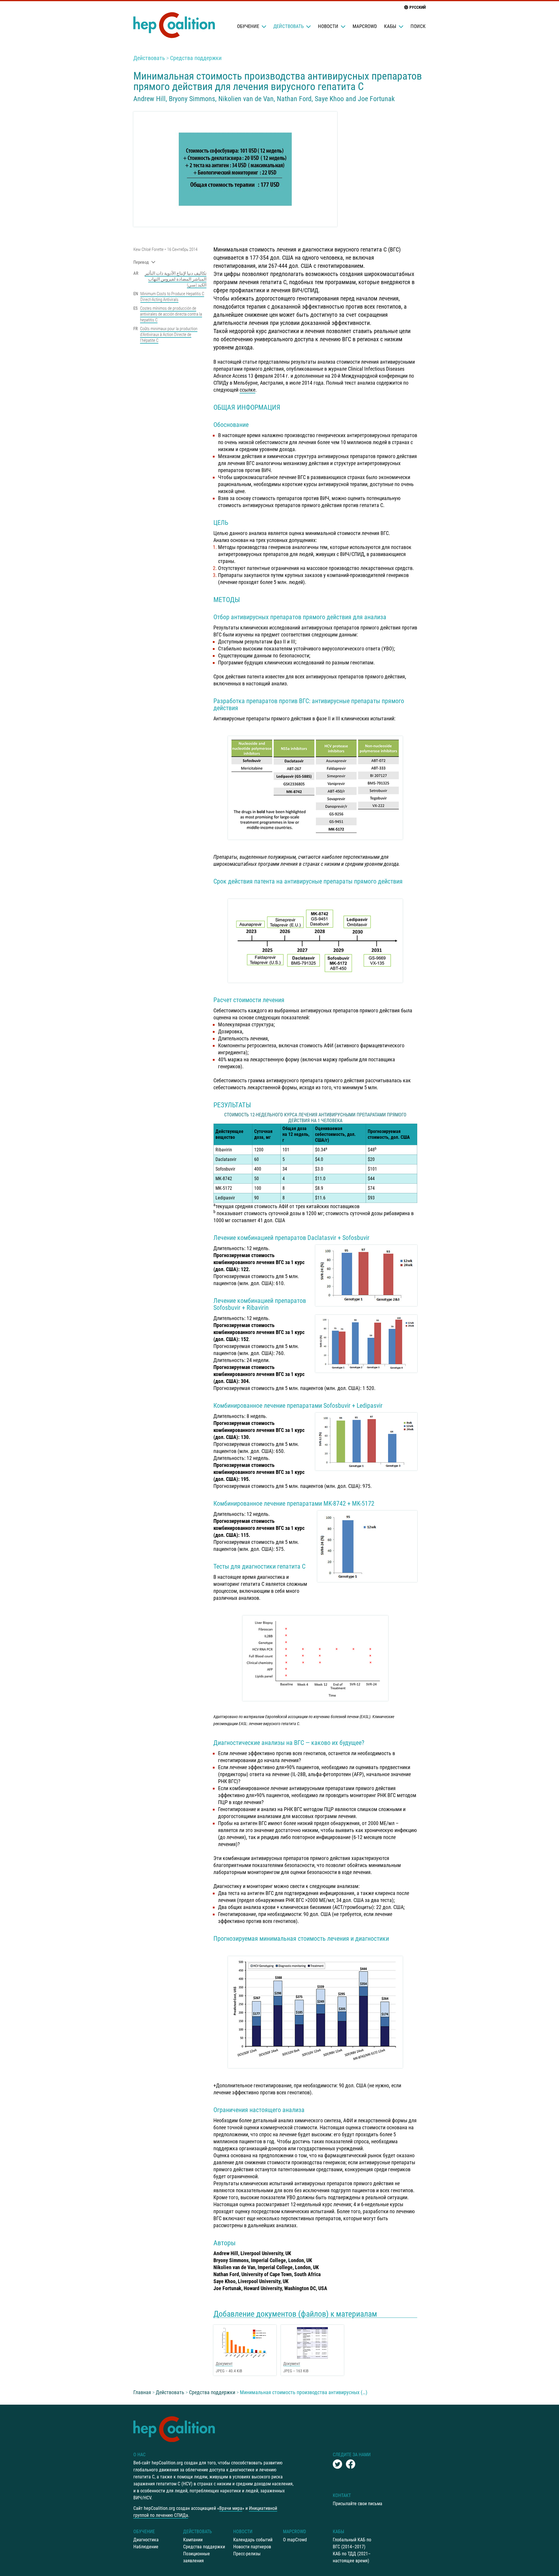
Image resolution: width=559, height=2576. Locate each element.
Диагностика (146, 2540)
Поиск (418, 26)
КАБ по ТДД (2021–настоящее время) (352, 2557)
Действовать (289, 26)
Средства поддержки (196, 58)
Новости (328, 26)
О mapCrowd (295, 2540)
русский (418, 7)
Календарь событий (253, 2540)
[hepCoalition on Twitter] (337, 2464)
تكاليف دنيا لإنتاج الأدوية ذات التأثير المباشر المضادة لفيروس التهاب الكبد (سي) (176, 279)
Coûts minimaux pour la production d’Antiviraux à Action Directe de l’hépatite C (169, 335)
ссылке (247, 390)
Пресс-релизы (247, 2554)
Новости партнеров (252, 2547)
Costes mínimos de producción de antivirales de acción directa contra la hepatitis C (171, 314)
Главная (142, 2392)
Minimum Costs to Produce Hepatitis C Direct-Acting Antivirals (172, 297)
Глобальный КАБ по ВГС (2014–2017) (352, 2543)
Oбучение (248, 26)
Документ (224, 2364)
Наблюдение (146, 2547)
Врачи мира (231, 2508)
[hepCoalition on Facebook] (351, 2464)
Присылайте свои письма (358, 2504)
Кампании (193, 2540)
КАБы (390, 26)
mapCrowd (365, 26)
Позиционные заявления (197, 2557)
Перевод (141, 262)
